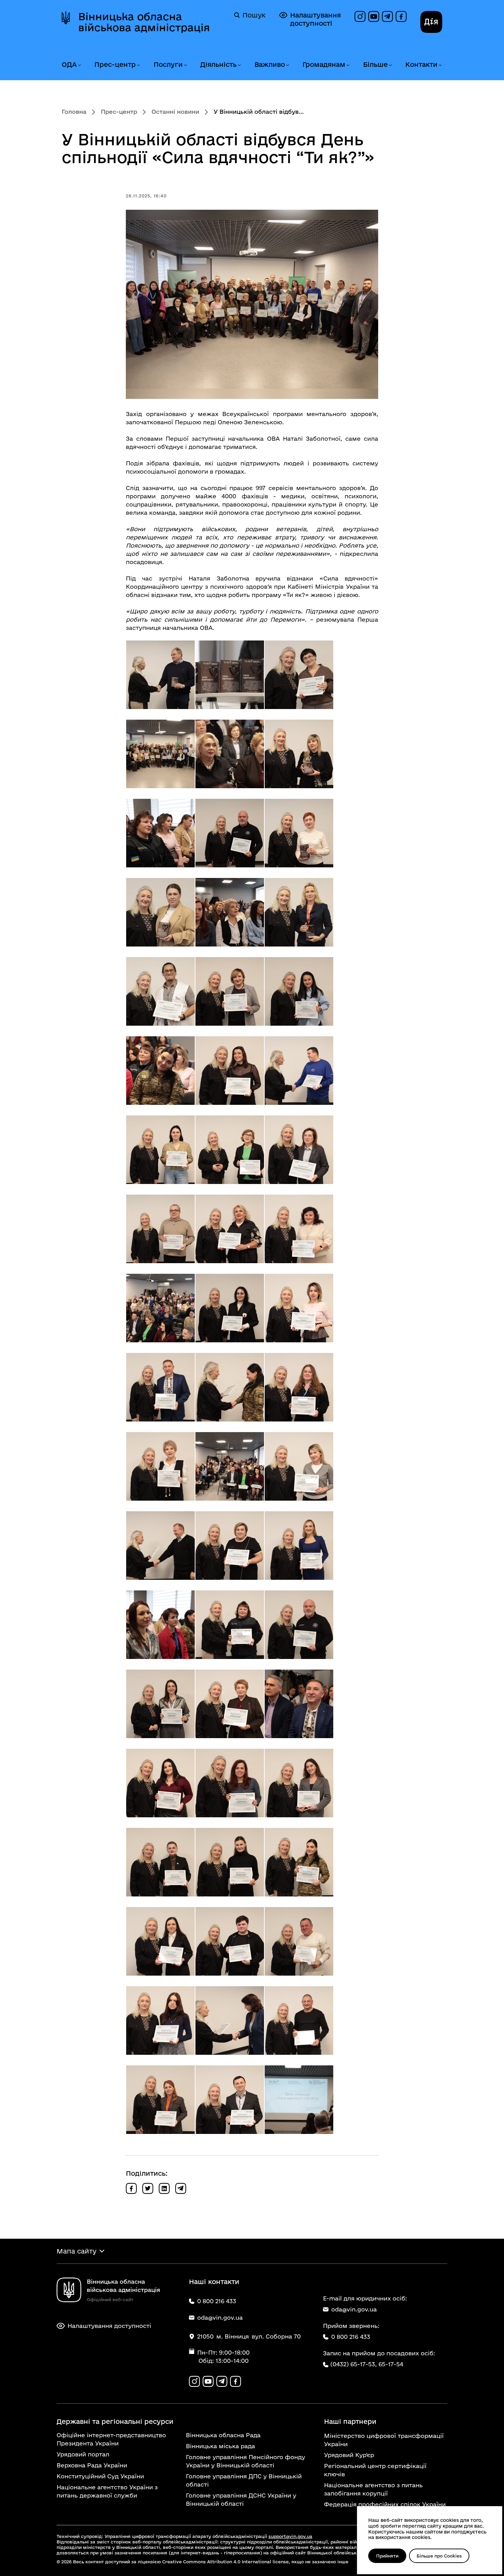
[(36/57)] (299, 1546)
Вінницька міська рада (220, 2446)
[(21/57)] (299, 1150)
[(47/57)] (230, 1862)
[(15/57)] (299, 991)
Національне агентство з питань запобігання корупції (373, 2489)
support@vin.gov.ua (290, 2536)
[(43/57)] (160, 1783)
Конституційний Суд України (100, 2476)
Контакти (421, 64)
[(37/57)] (160, 1625)
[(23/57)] (230, 1229)
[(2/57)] (230, 675)
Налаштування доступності (315, 19)
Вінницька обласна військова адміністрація (144, 22)
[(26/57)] (230, 1308)
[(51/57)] (299, 1941)
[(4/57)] (160, 754)
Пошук (254, 15)
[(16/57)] (160, 1071)
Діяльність (218, 64)
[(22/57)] (160, 1229)
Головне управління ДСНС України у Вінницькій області (241, 2499)
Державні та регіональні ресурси (115, 2421)
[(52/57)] (160, 2020)
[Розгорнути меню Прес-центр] (138, 65)
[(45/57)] (299, 1783)
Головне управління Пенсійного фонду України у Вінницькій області (245, 2461)
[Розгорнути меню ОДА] (79, 65)
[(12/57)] (299, 912)
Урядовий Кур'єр (349, 2455)
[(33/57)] (299, 1466)
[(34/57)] (160, 1546)
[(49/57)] (160, 1941)
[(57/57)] (299, 2100)
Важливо (270, 64)
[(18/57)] (299, 1071)
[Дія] (431, 22)
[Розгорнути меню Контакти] (440, 65)
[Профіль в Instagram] (360, 16)
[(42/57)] (299, 1704)
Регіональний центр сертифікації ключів (375, 2470)
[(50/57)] (230, 1941)
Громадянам (324, 64)
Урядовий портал (83, 2454)
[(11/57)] (230, 912)
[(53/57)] (230, 2020)
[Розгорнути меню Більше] (390, 65)
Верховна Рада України (92, 2465)
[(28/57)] (160, 1387)
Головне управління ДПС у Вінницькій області (244, 2480)
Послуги (168, 64)
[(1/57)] (160, 675)
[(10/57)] (160, 912)
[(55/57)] (160, 2100)
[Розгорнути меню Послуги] (185, 65)
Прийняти (387, 2556)
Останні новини (175, 112)
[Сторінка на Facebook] (401, 16)
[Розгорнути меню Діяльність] (239, 65)
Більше (375, 64)
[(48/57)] (299, 1862)
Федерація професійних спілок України (385, 2504)
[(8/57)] (230, 833)
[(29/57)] (230, 1387)
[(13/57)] (160, 991)
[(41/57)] (230, 1704)
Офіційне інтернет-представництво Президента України (111, 2439)
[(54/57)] (299, 2020)
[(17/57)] (230, 1071)
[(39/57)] (299, 1625)
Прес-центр (115, 64)
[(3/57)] (299, 675)
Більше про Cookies (439, 2556)
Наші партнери (350, 2421)
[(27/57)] (299, 1308)
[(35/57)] (230, 1546)
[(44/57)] (230, 1783)
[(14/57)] (230, 991)
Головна (74, 112)
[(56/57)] (230, 2100)
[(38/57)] (230, 1625)
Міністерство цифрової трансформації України (384, 2440)
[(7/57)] (160, 833)
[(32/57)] (230, 1466)
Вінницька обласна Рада (223, 2435)
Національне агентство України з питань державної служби (107, 2491)
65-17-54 (391, 2364)
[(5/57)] (230, 754)
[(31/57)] (160, 1466)
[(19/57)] (160, 1150)
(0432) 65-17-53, (353, 2364)
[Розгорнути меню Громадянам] (348, 65)
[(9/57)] (299, 833)
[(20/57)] (230, 1150)
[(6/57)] (299, 754)
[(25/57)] (160, 1308)
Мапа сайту (76, 2251)
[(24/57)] (299, 1229)
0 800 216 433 (351, 2337)
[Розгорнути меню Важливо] (287, 65)
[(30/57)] (299, 1387)
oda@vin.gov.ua (354, 2309)
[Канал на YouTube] (374, 16)
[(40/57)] (160, 1704)
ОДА (69, 64)
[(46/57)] (160, 1862)
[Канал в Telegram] (387, 16)
